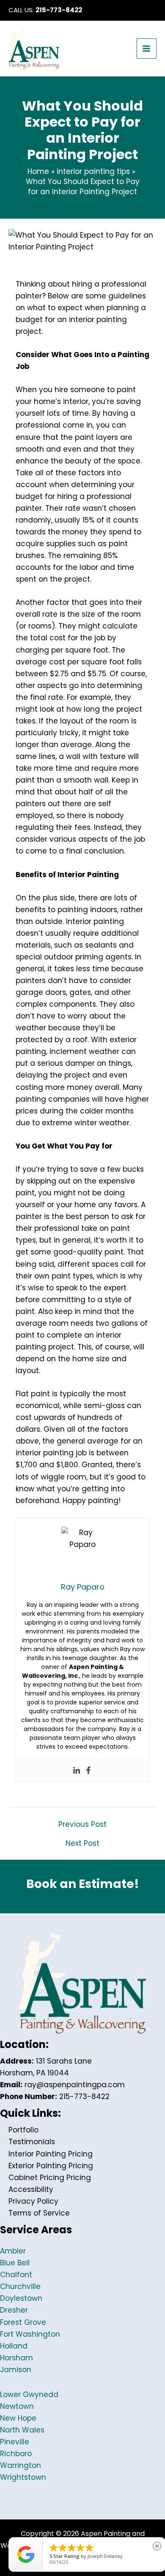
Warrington (21, 2465)
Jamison (16, 2370)
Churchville (20, 2286)
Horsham (16, 2358)
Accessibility (31, 2189)
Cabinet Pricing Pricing (50, 2178)
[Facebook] (88, 1771)
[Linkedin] (77, 1771)
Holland (14, 2346)
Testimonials (32, 2142)
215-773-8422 (59, 10)
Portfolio (23, 2130)
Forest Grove (23, 2322)
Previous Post (82, 1824)
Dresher (14, 2310)
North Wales (22, 2430)
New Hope (18, 2418)
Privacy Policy (33, 2201)
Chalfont (16, 2275)
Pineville (15, 2442)
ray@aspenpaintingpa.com (75, 2085)
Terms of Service (39, 2213)
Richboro (16, 2454)
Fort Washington (30, 2334)
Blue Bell (15, 2263)
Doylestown (21, 2298)
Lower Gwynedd (29, 2395)
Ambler (13, 2251)
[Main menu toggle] (147, 49)
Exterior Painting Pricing (51, 2166)
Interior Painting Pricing (51, 2154)
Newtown (17, 2406)
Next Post (82, 1843)
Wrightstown (23, 2477)
